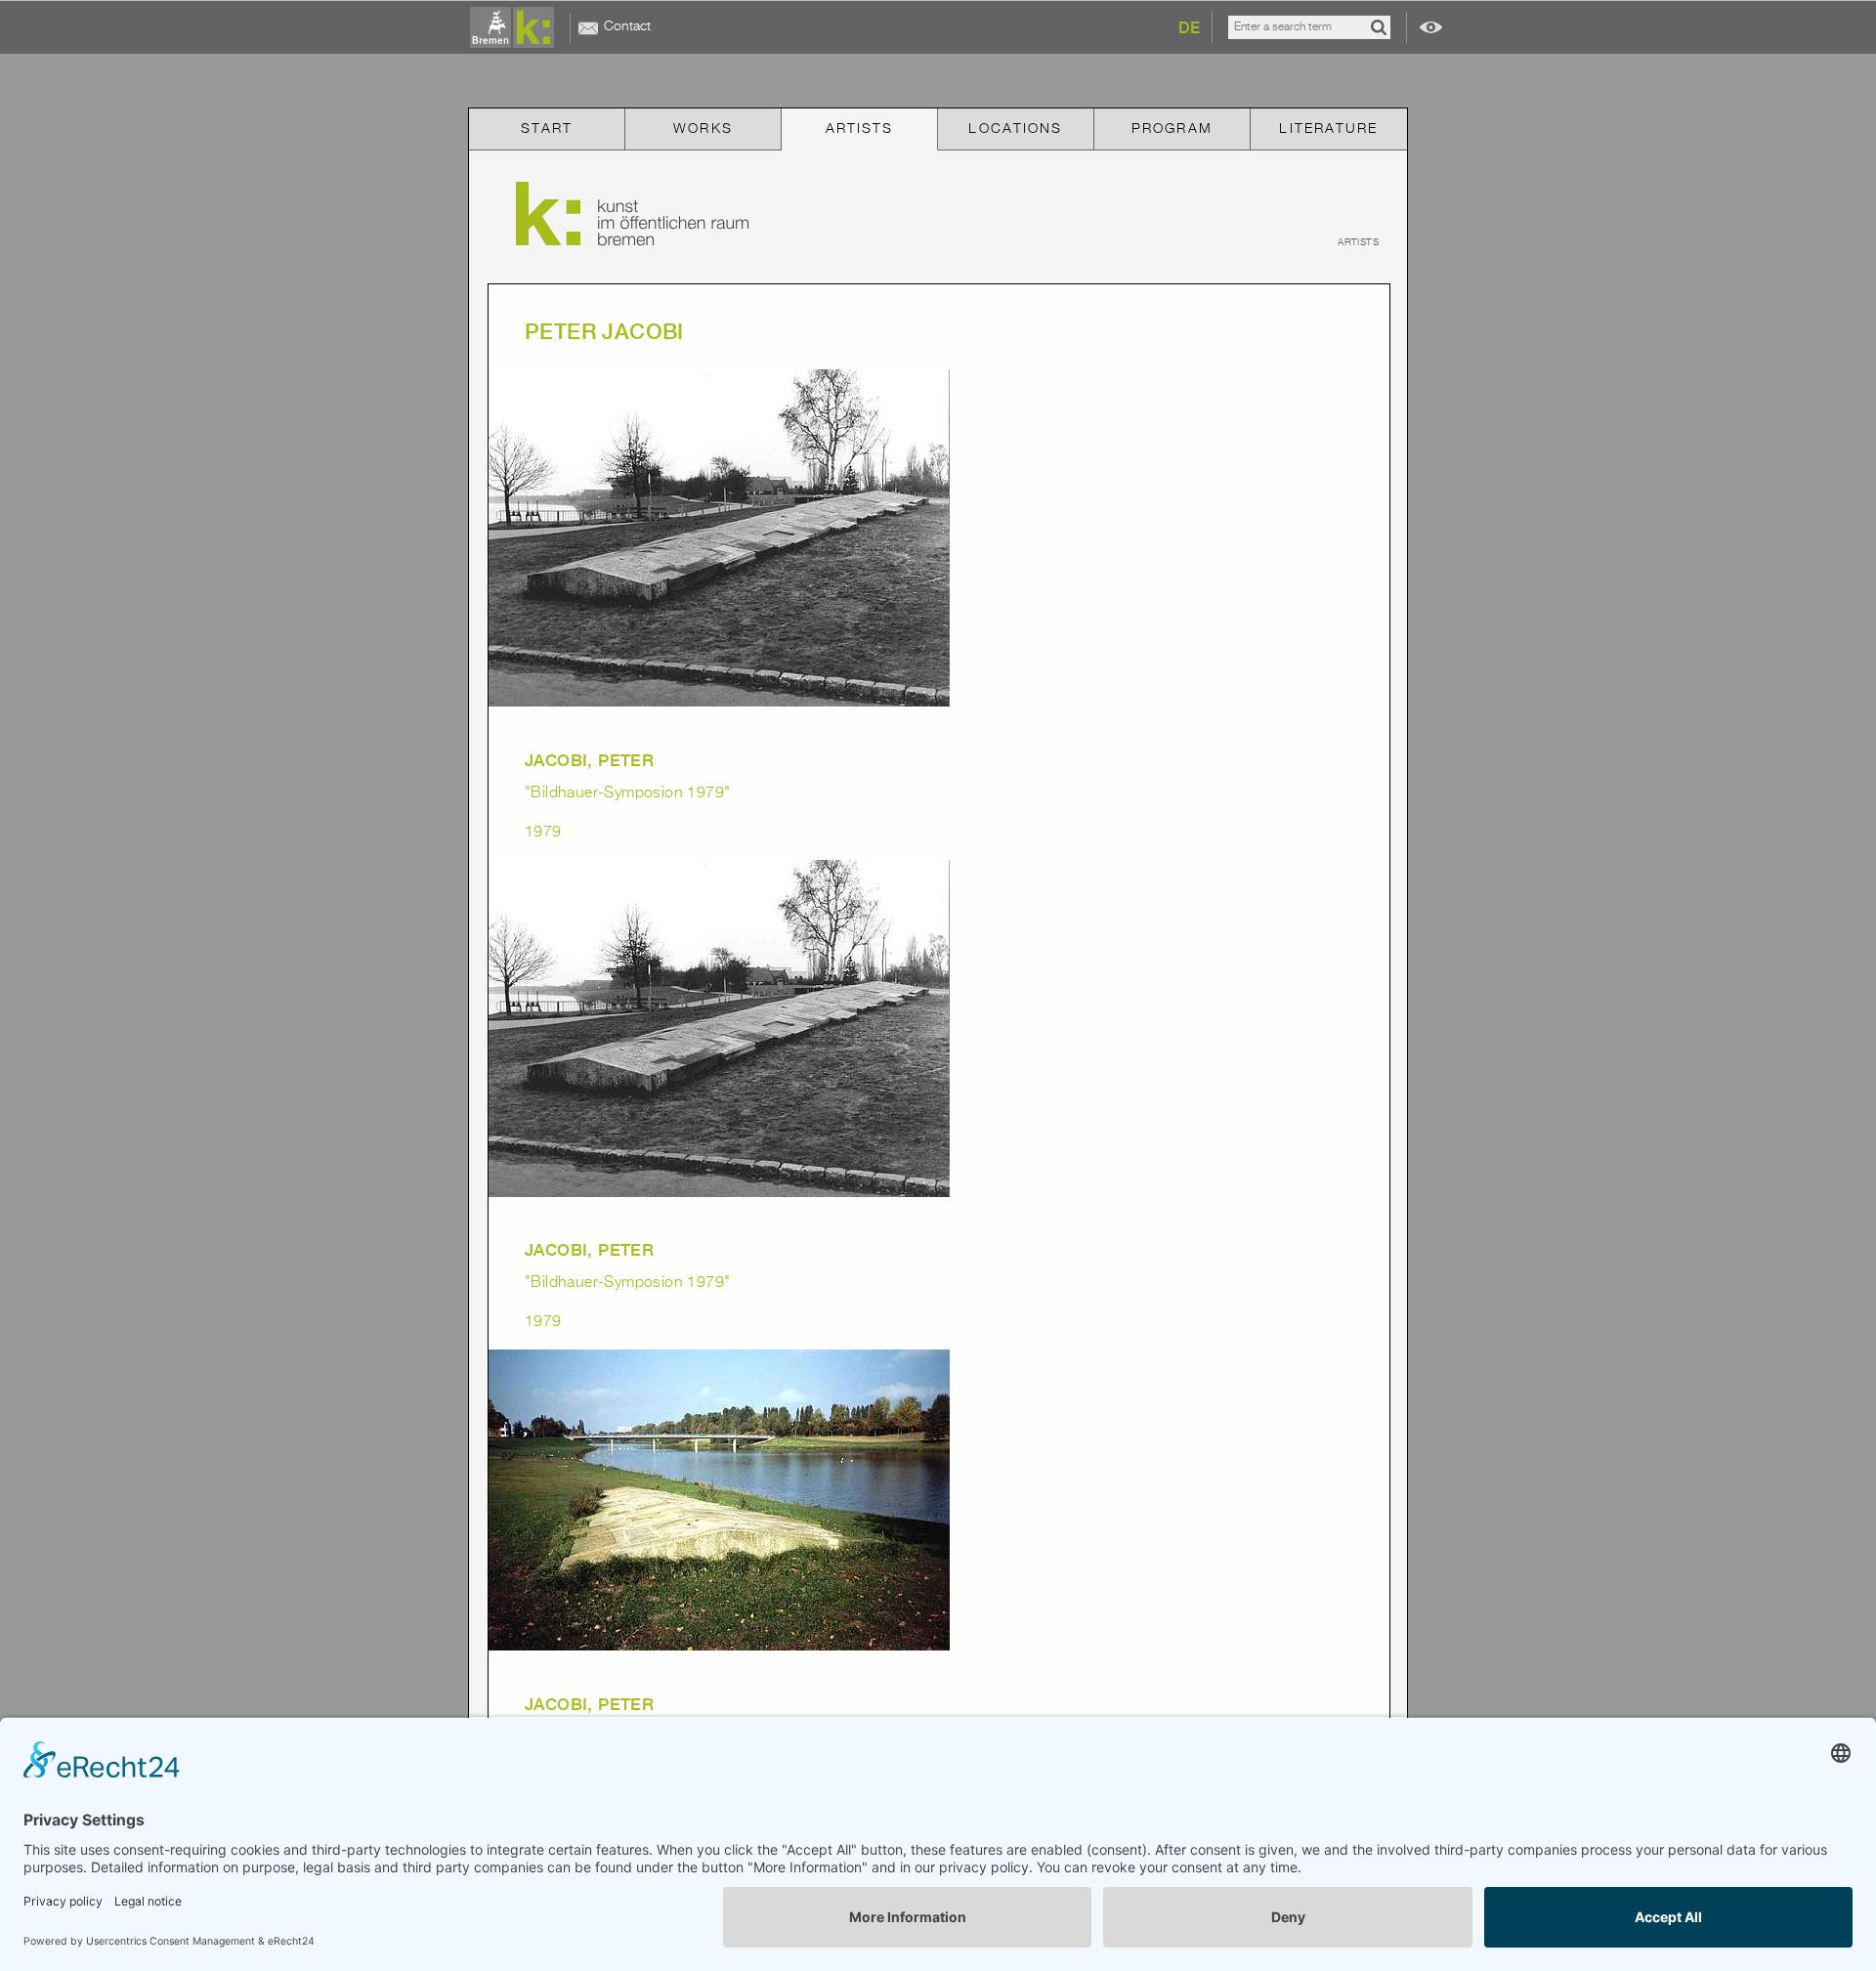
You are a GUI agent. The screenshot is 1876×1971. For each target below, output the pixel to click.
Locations (1015, 129)
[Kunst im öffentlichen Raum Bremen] (516, 28)
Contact (627, 26)
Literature (1328, 129)
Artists (860, 129)
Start (547, 129)
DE (1189, 28)
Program (1172, 129)
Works (703, 129)
